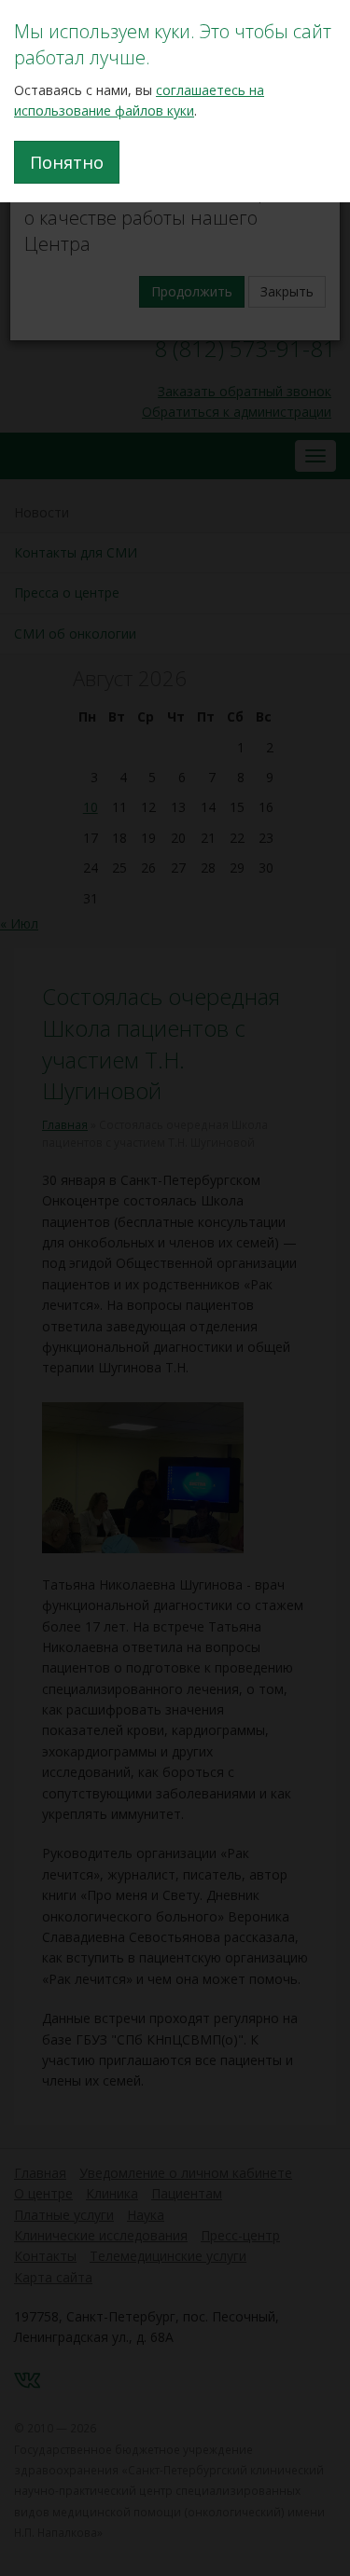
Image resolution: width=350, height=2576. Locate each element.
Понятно (67, 162)
